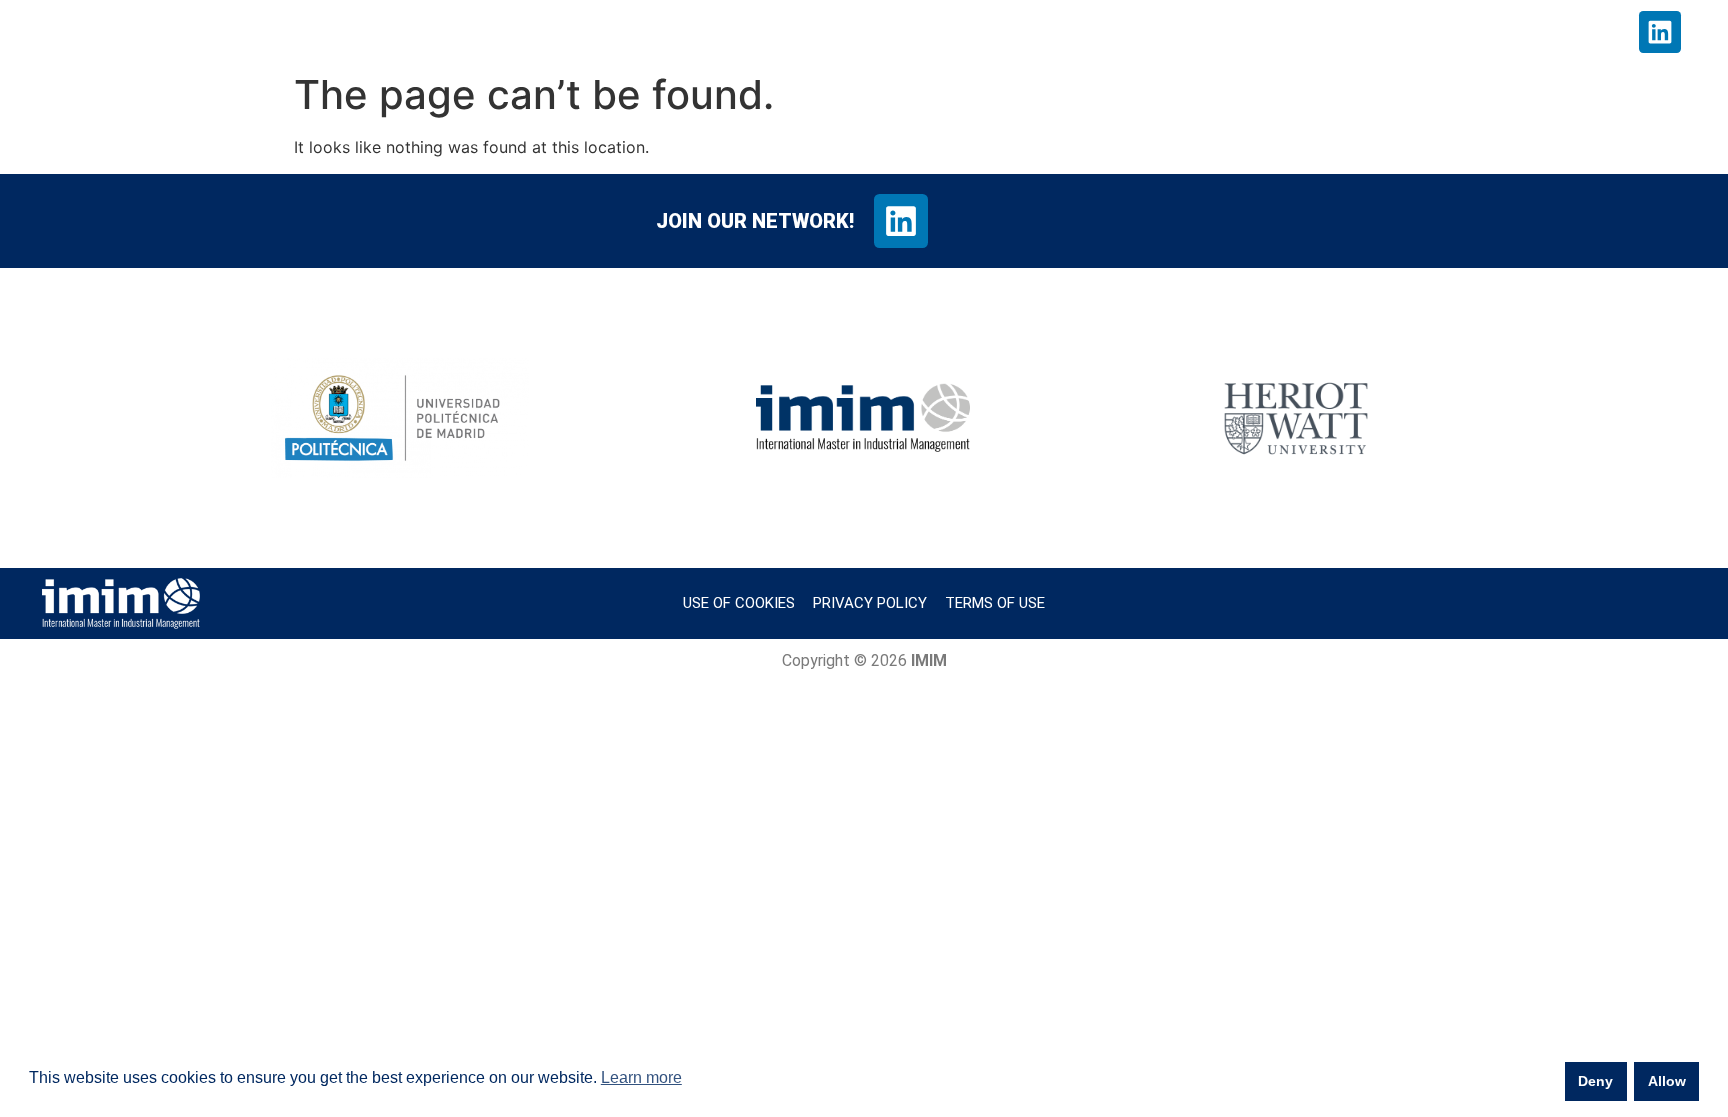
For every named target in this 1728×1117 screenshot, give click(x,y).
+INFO (1588, 32)
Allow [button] (1667, 1081)
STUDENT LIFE (1105, 32)
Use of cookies (739, 603)
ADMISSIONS (1439, 32)
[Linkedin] (1660, 32)
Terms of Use (995, 603)
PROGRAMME (832, 32)
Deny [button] (1595, 1081)
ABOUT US (967, 32)
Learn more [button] (641, 1077)
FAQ (1526, 32)
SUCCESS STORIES (1275, 32)
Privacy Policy (870, 603)
